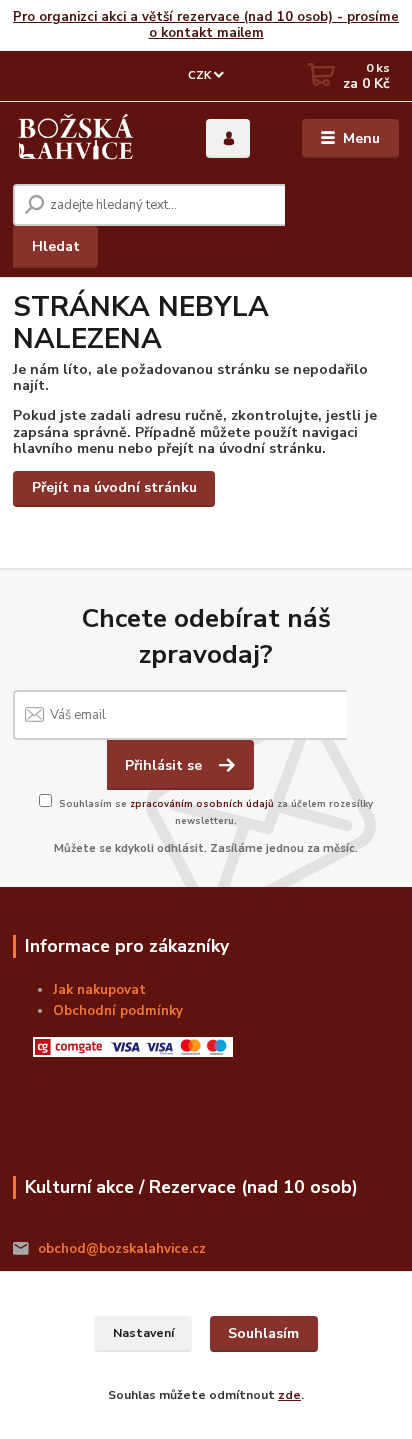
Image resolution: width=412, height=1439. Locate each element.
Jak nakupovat (99, 990)
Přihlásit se (165, 765)
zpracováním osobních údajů (202, 803)
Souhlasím (263, 1333)
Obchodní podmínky (118, 1011)
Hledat (56, 246)
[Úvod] (76, 139)
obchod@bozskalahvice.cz (122, 1249)
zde (289, 1395)
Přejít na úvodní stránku (114, 487)
